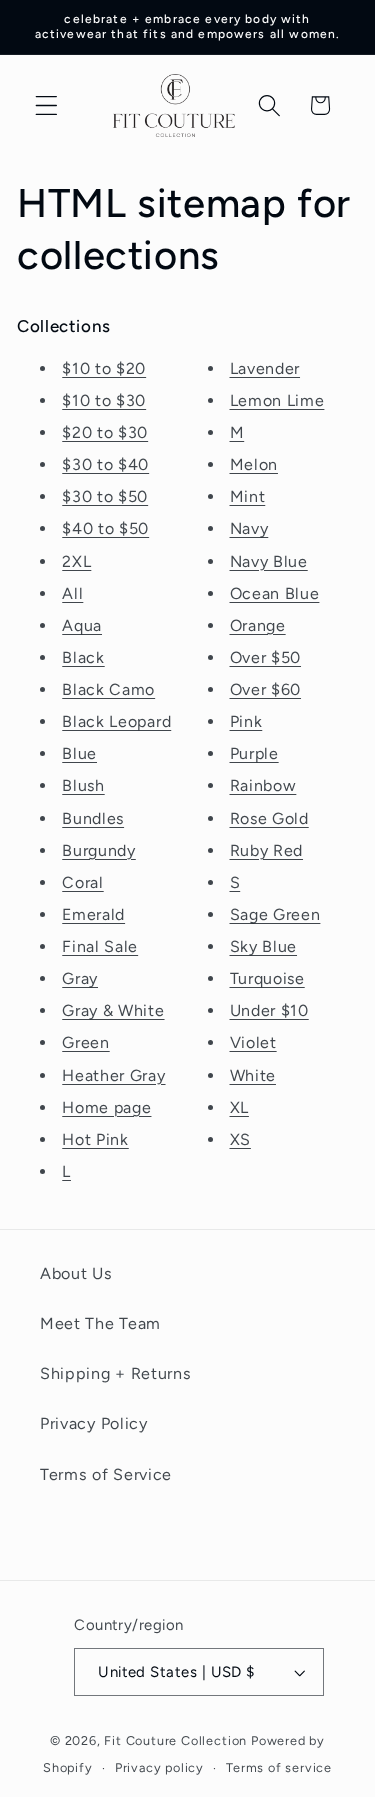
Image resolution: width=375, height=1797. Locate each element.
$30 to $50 (105, 496)
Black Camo (108, 689)
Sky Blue (264, 946)
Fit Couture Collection (175, 1740)
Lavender (265, 368)
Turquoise (267, 978)
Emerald (93, 914)
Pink (246, 721)
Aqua (82, 625)
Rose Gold (269, 818)
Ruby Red (267, 850)
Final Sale (100, 946)
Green (85, 1042)
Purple (254, 753)
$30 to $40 (105, 464)
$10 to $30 (104, 400)
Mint (248, 496)
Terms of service (279, 1767)
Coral (82, 882)
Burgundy (99, 850)
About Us (76, 1273)
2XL (76, 561)
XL (239, 1107)
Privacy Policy (94, 1423)
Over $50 (266, 657)
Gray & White (113, 1010)
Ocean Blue (275, 593)
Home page (106, 1107)
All (72, 593)
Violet (253, 1042)
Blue (79, 753)
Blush (83, 785)
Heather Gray (113, 1075)
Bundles (93, 818)
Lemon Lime (277, 400)
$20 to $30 (105, 432)
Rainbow (263, 785)
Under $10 (269, 1010)
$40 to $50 (105, 528)
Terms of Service (106, 1474)
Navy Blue (269, 561)
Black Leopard (116, 721)
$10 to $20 (104, 368)
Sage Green (275, 914)
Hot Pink (95, 1139)
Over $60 (266, 689)
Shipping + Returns (115, 1373)
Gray (80, 978)
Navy (249, 528)
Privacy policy (159, 1767)
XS (240, 1139)
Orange (258, 625)
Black (83, 657)
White (253, 1075)
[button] (46, 105)
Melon (254, 464)
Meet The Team (100, 1323)
